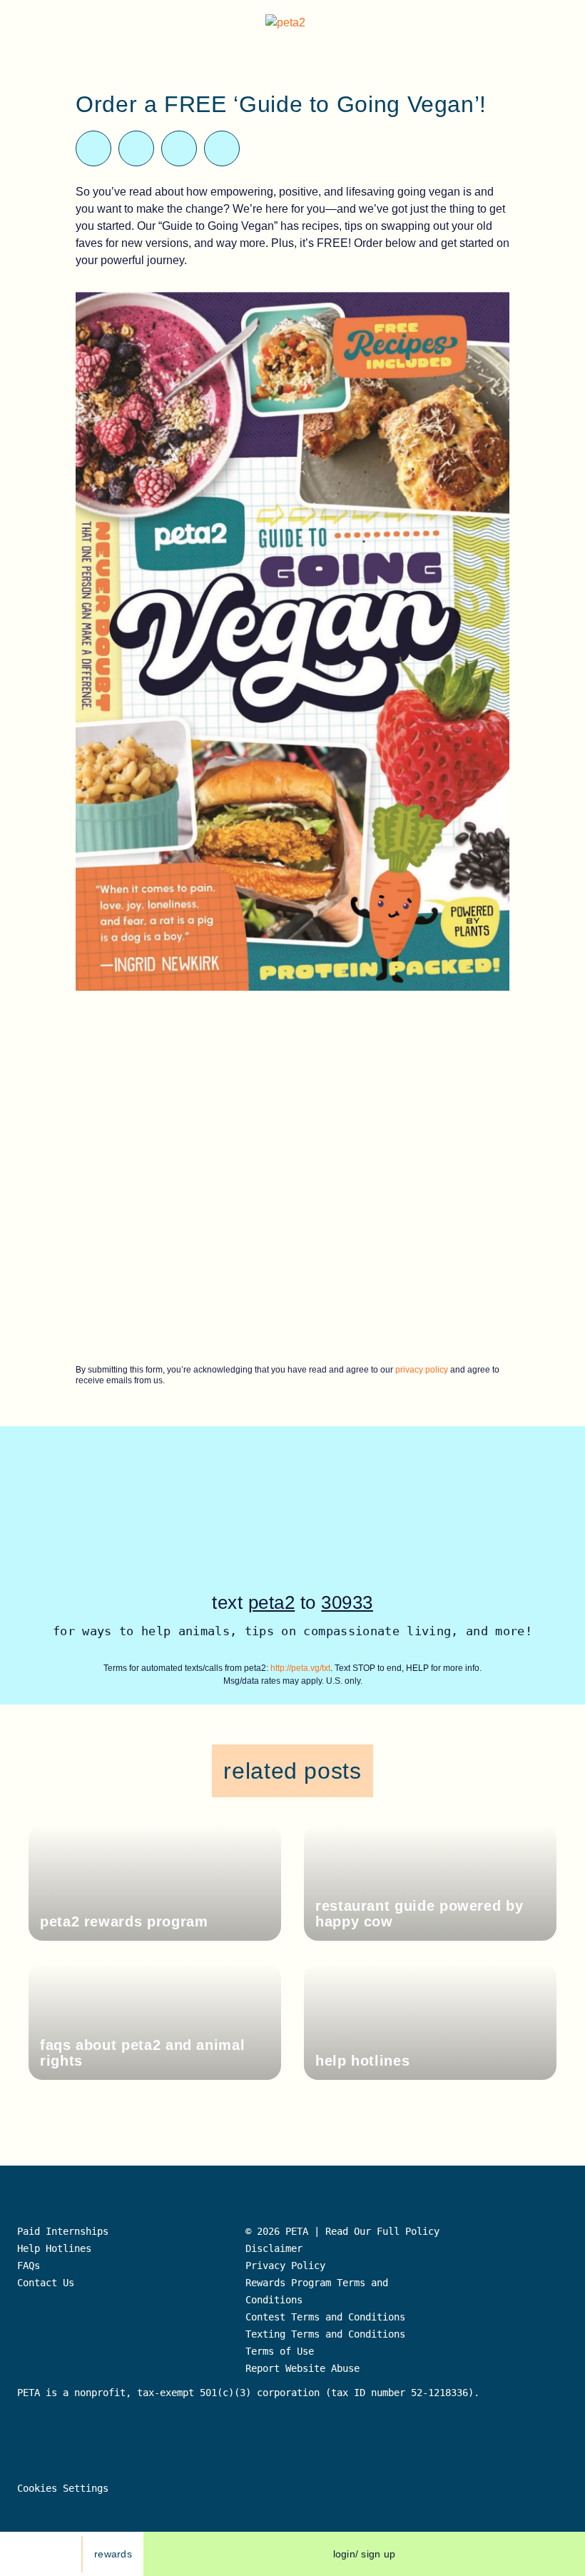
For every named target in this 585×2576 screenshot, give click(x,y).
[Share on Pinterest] (179, 148)
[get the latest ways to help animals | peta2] (295, 25)
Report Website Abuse (305, 2368)
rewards (113, 2554)
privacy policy (422, 1370)
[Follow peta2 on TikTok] (28, 2554)
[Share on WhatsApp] (136, 148)
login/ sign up (365, 2554)
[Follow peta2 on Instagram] (61, 2554)
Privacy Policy (285, 2266)
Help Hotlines (54, 2248)
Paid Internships (63, 2231)
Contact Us (46, 2283)
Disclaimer (274, 2248)
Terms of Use (280, 2351)
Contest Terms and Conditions (325, 2317)
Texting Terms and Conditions (325, 2334)
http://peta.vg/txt (300, 1668)
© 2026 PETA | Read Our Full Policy (342, 2231)
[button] (563, 25)
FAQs (29, 2266)
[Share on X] (93, 148)
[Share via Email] (222, 148)
